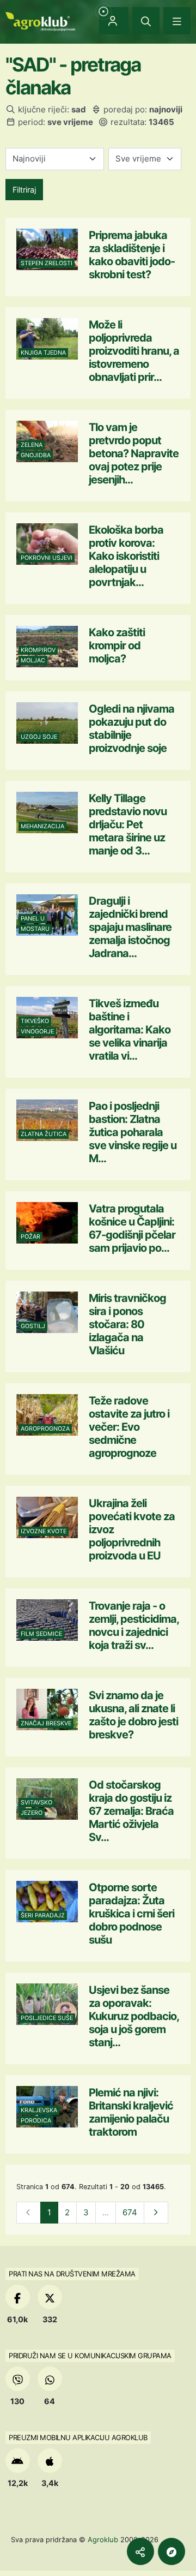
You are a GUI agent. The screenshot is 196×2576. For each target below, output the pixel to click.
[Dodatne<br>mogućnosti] (171, 2551)
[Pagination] (156, 2213)
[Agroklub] (40, 20)
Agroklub (103, 2539)
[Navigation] (177, 21)
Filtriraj (24, 190)
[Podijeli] (140, 2551)
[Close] (146, 21)
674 (130, 2212)
